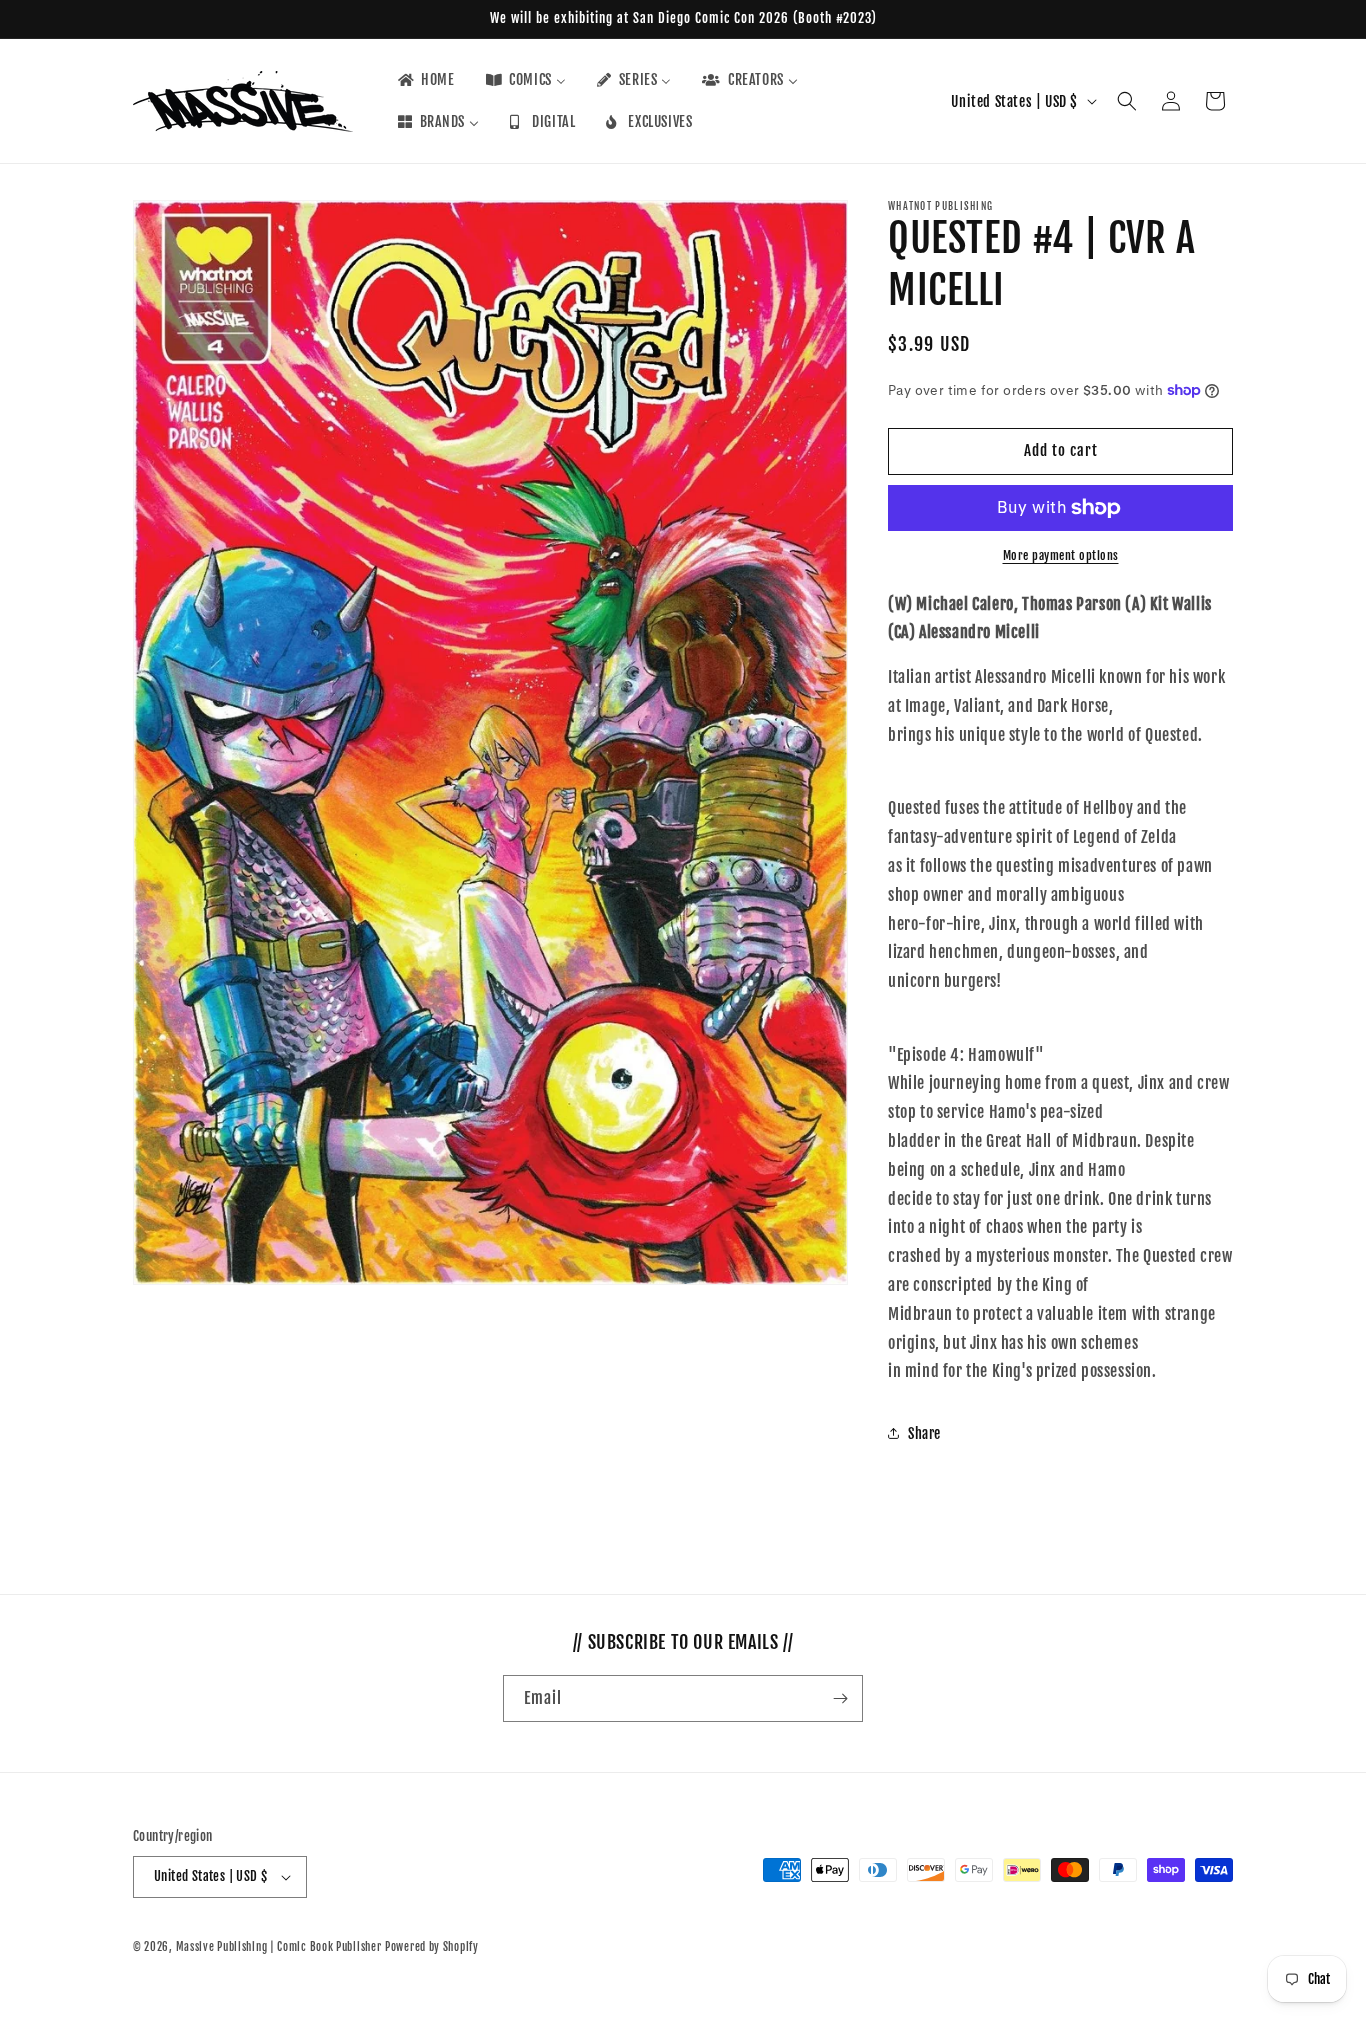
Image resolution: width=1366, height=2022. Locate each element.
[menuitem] (425, 80)
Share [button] (924, 1433)
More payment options (1061, 555)
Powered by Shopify (432, 1947)
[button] (1127, 101)
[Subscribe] (840, 1698)
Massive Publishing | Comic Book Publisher (279, 1947)
